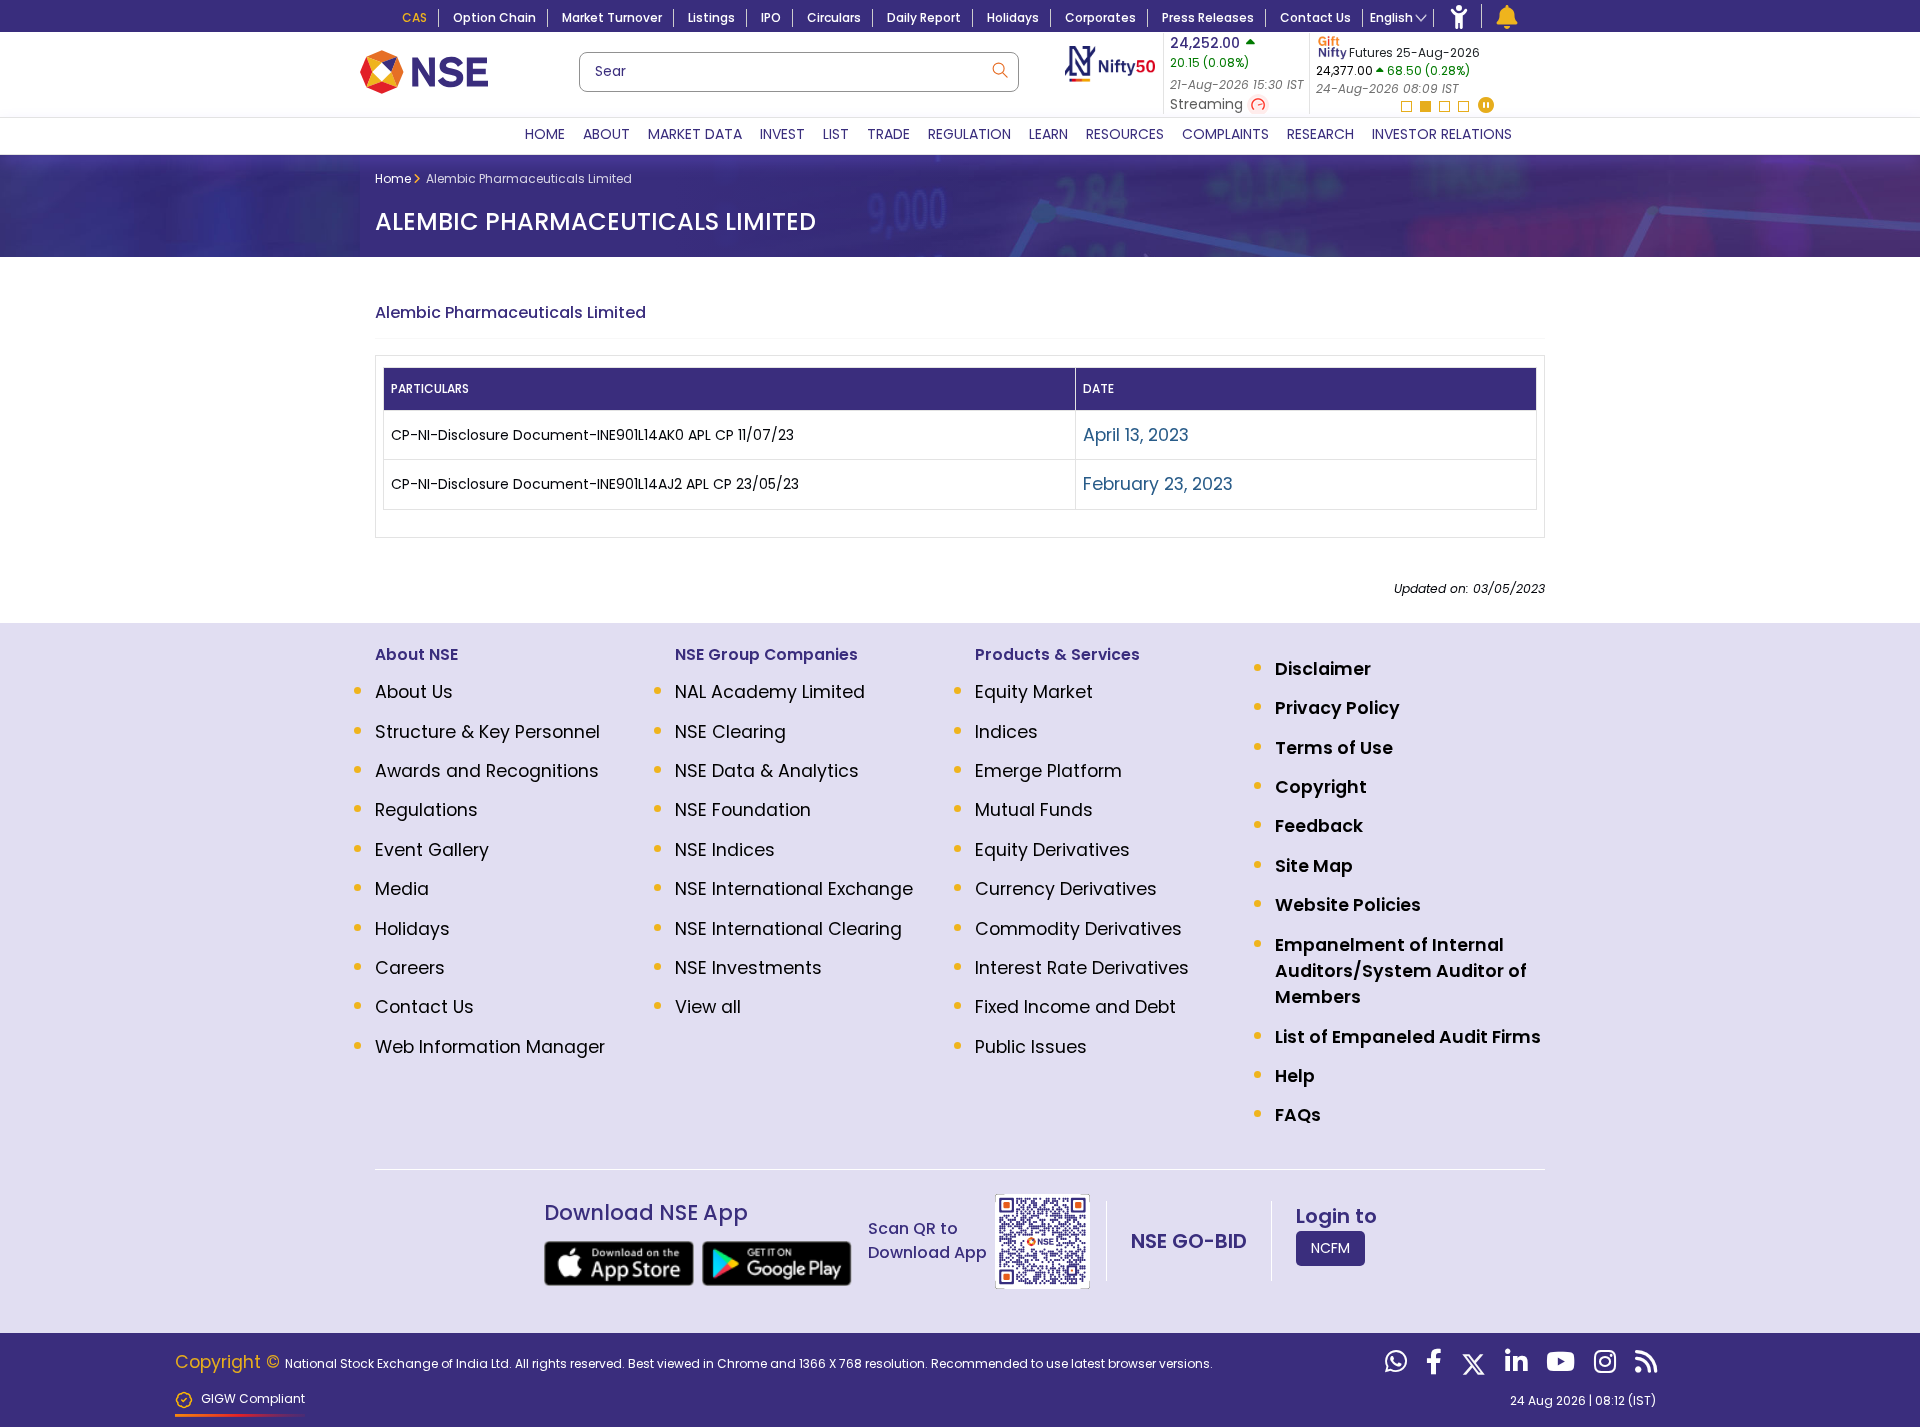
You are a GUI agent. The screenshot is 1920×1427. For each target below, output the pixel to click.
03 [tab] (1444, 106)
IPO (771, 17)
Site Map (1314, 866)
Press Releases (1208, 17)
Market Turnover (612, 17)
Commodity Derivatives (1078, 929)
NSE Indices (725, 850)
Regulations (426, 810)
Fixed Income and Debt (1075, 1007)
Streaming (1208, 104)
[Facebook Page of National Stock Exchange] (1431, 1366)
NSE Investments (748, 968)
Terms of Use (1334, 748)
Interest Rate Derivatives (1082, 968)
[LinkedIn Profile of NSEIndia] (1513, 1366)
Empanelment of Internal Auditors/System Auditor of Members (1401, 971)
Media (402, 889)
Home (545, 134)
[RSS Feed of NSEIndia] (1643, 1366)
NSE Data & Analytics (767, 771)
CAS (414, 17)
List (836, 134)
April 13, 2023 (1136, 435)
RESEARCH (1320, 134)
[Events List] (1507, 16)
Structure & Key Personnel (487, 732)
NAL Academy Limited (770, 692)
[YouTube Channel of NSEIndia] (1558, 1366)
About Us (414, 692)
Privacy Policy (1337, 708)
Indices (1006, 732)
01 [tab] (1406, 106)
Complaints (1225, 134)
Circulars (834, 17)
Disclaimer (1323, 669)
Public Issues (1031, 1047)
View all (708, 1007)
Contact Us (1315, 17)
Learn (1048, 134)
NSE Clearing (730, 732)
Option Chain (494, 17)
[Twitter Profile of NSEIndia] (1471, 1366)
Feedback (1319, 826)
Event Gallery (432, 850)
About (606, 134)
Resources (1125, 134)
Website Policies (1348, 905)
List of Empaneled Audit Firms (1408, 1037)
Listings (711, 17)
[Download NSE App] (619, 1263)
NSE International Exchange (794, 889)
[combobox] (799, 72)
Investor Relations (1442, 134)
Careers (410, 968)
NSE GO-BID (1189, 1241)
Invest (782, 134)
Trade (888, 134)
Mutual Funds (1034, 810)
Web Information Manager (490, 1047)
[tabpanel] (1433, 65)
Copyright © (230, 1362)
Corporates (1100, 17)
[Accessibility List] (1459, 16)
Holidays (1013, 17)
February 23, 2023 (1158, 484)
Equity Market (1034, 692)
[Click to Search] (999, 68)
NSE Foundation (743, 810)
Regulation (969, 134)
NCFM (1330, 1248)
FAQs (1298, 1115)
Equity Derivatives (1052, 850)
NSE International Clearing (788, 929)
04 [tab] (1463, 106)
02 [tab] (1425, 106)
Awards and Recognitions (487, 771)
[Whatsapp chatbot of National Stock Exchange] (1393, 1366)
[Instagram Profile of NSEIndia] (1602, 1366)
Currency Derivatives (1066, 889)
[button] (1486, 106)
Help (1295, 1076)
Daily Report (924, 17)
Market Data (695, 134)
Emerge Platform (1048, 771)
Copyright (1321, 787)
